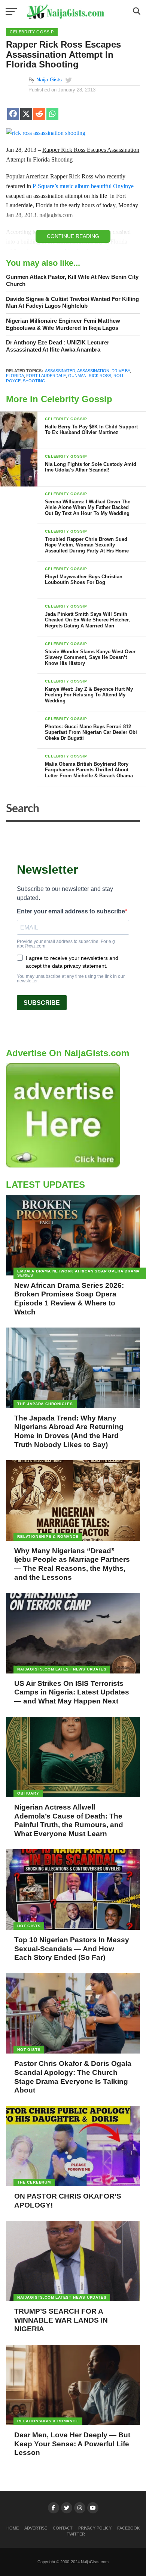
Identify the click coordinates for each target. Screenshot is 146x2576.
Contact (63, 2528)
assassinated (60, 371)
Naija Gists (49, 79)
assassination (93, 371)
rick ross (100, 376)
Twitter (76, 2534)
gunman (77, 376)
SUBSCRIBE (42, 1003)
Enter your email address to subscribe (71, 912)
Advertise (36, 2528)
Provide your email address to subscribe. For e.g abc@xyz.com (66, 944)
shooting (34, 381)
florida (15, 376)
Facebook (128, 2528)
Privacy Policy (95, 2528)
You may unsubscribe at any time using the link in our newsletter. (71, 979)
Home (13, 2528)
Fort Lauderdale (46, 376)
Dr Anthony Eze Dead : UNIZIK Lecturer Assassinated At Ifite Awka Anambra (58, 346)
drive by (121, 371)
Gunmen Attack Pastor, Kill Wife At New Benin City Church (72, 280)
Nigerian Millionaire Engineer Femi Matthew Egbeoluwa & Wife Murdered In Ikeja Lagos (63, 324)
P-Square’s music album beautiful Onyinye (83, 186)
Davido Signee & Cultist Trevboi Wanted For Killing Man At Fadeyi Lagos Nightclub (72, 302)
